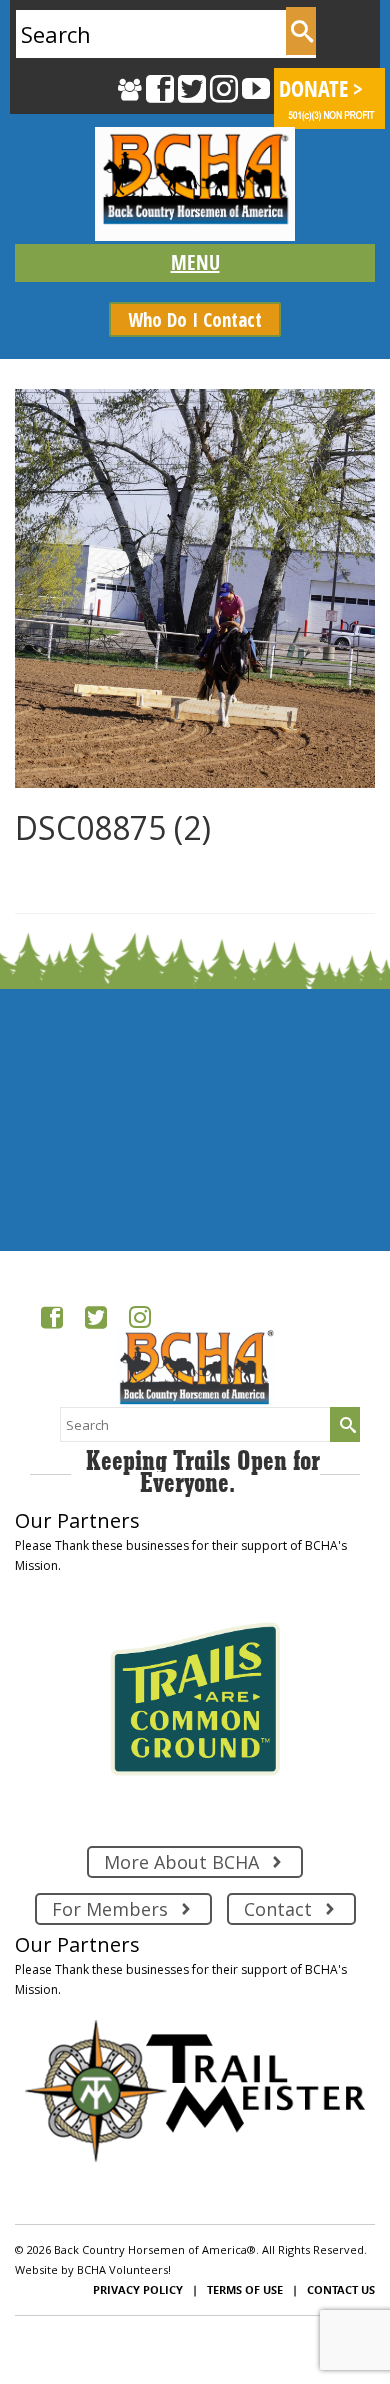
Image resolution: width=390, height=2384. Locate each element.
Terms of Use (245, 2289)
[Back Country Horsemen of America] (195, 184)
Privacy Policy (138, 2289)
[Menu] (195, 263)
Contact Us (341, 2289)
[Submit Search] (301, 31)
